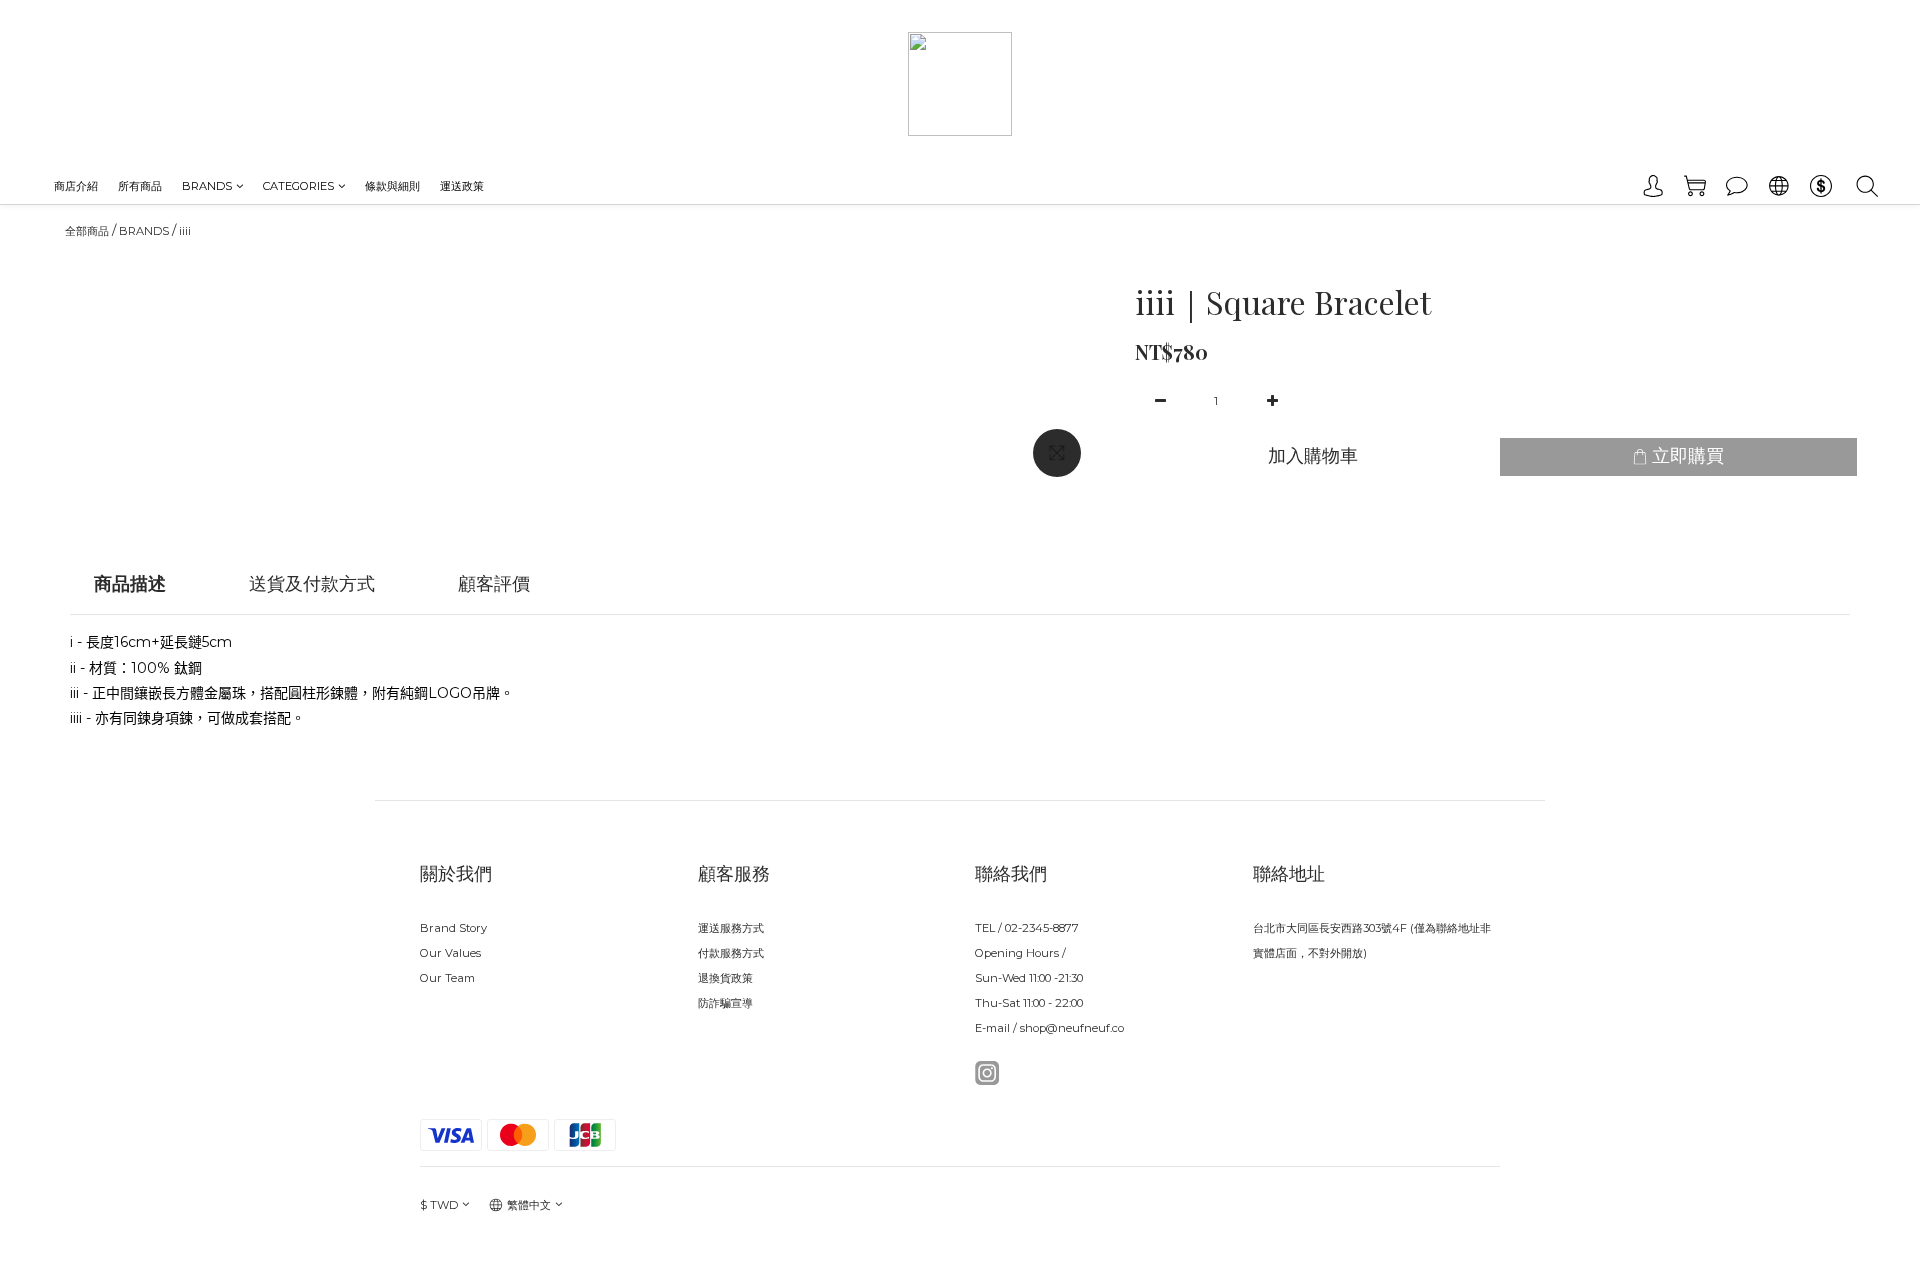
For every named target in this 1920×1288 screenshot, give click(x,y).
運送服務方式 (731, 928)
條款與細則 (392, 186)
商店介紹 (76, 186)
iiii (185, 231)
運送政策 (462, 186)
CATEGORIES (298, 186)
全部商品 (87, 231)
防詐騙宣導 (725, 1003)
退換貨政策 (725, 978)
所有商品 (140, 186)
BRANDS (207, 186)
